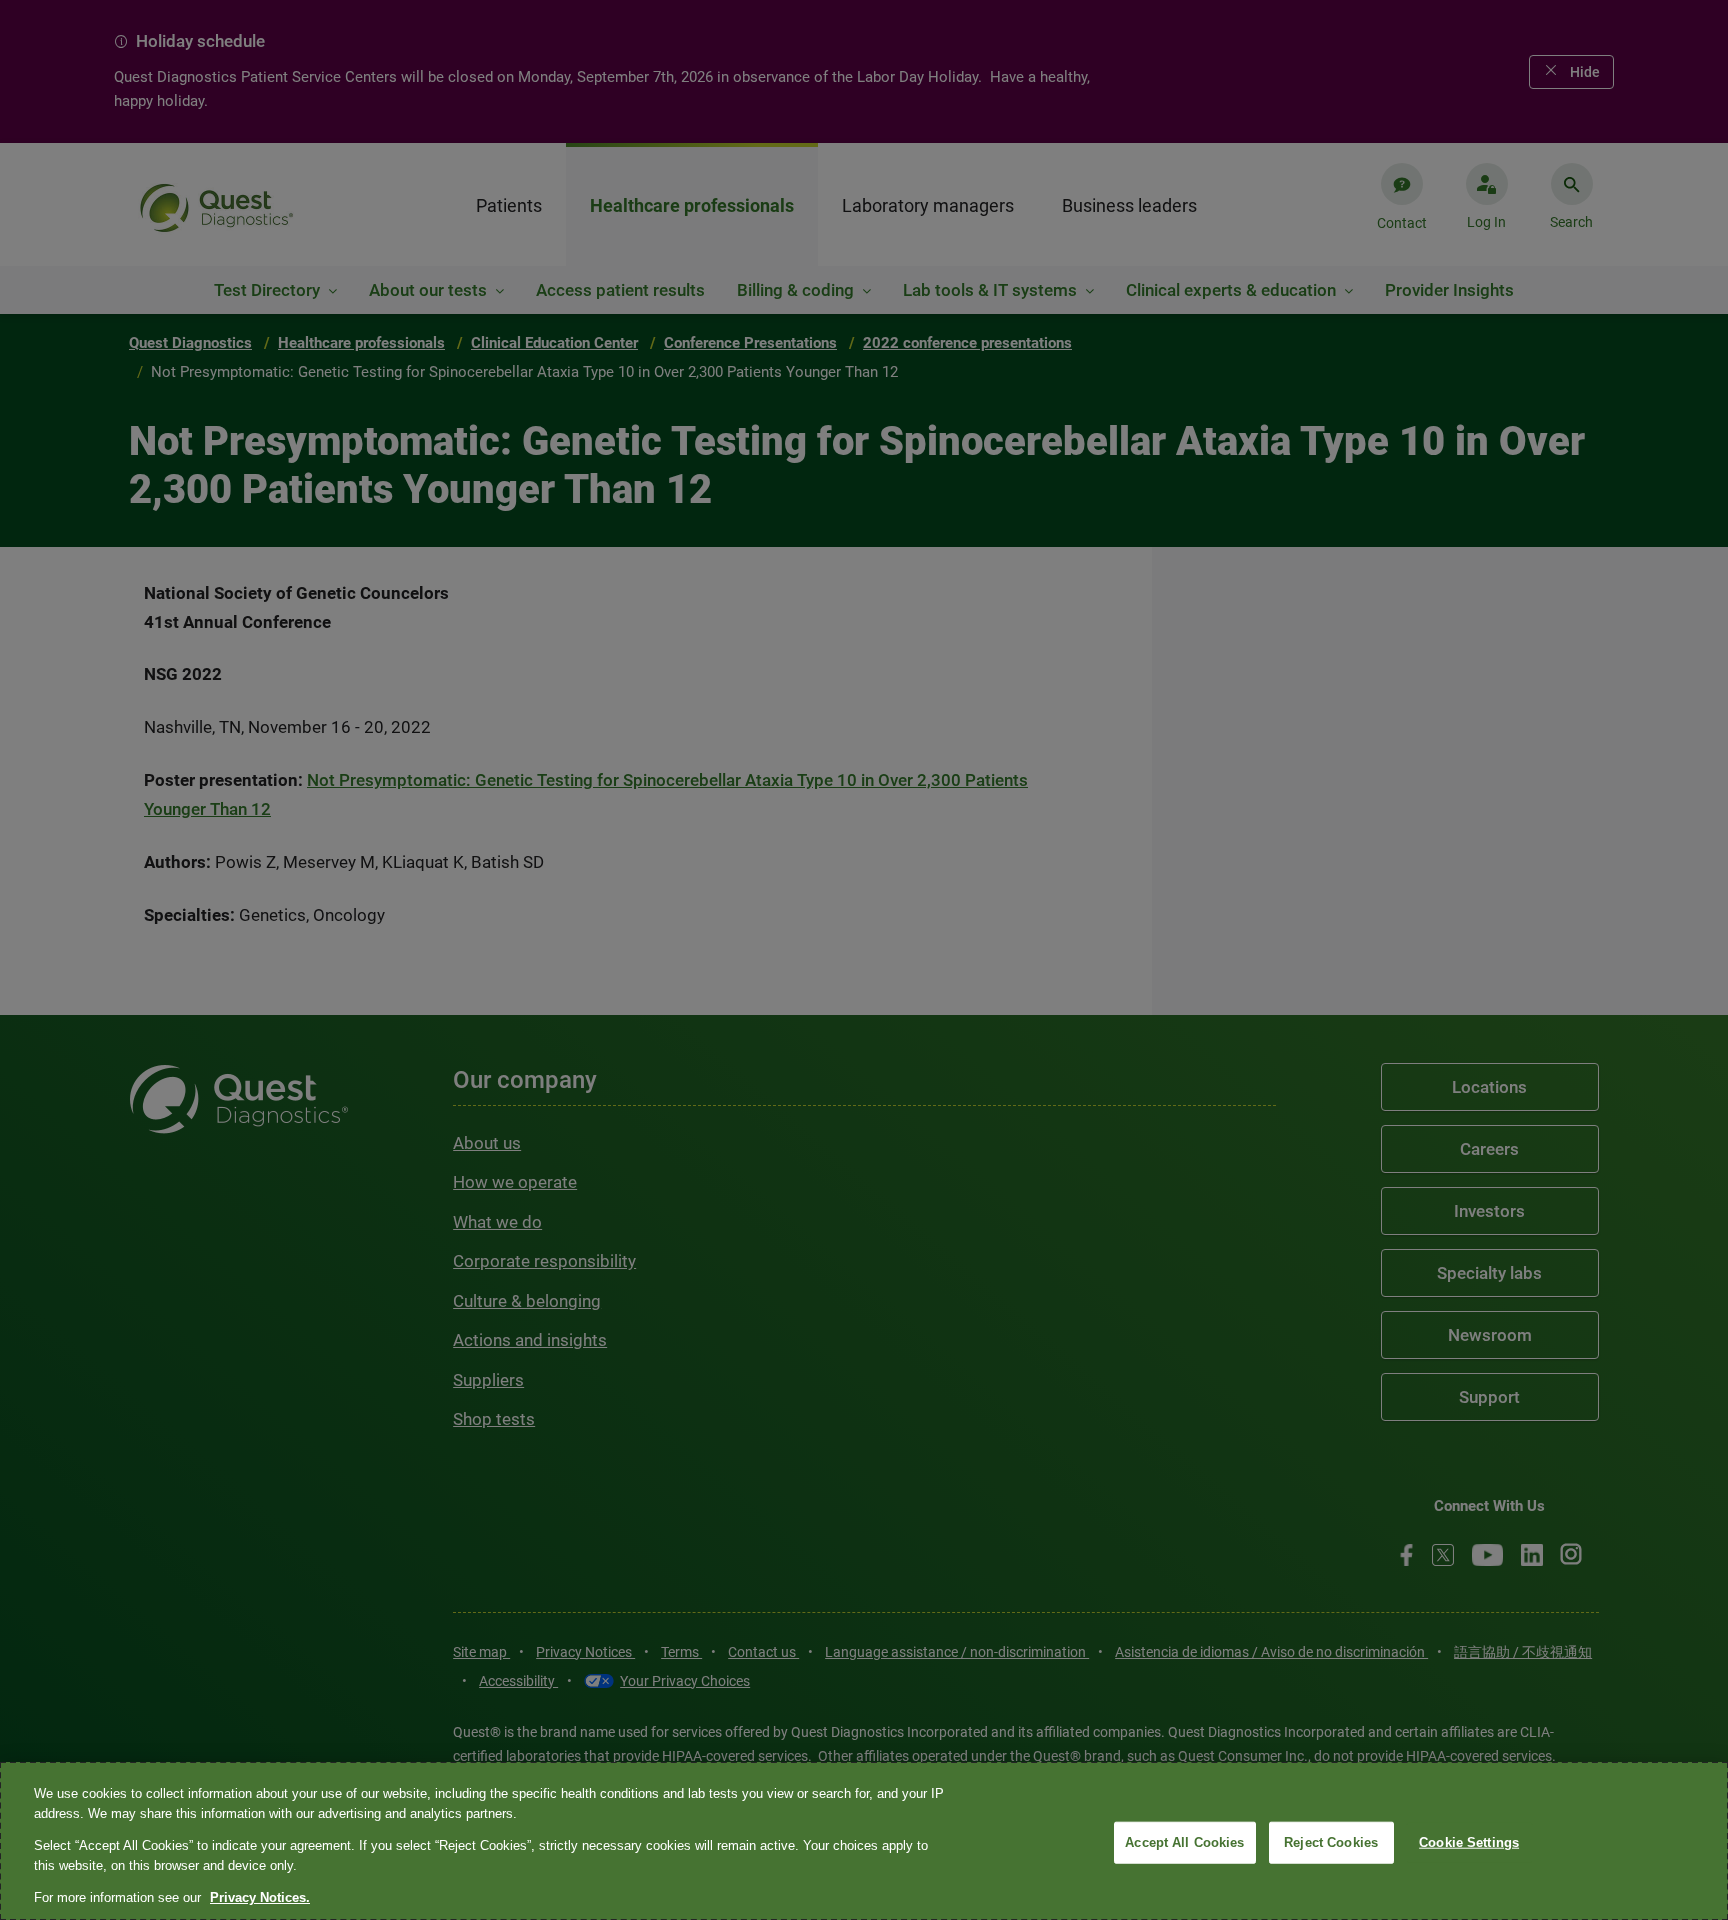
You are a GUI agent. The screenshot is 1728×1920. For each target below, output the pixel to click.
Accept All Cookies (1184, 1842)
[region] (864, 1841)
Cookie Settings (1469, 1842)
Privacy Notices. (260, 1897)
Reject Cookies (1331, 1842)
